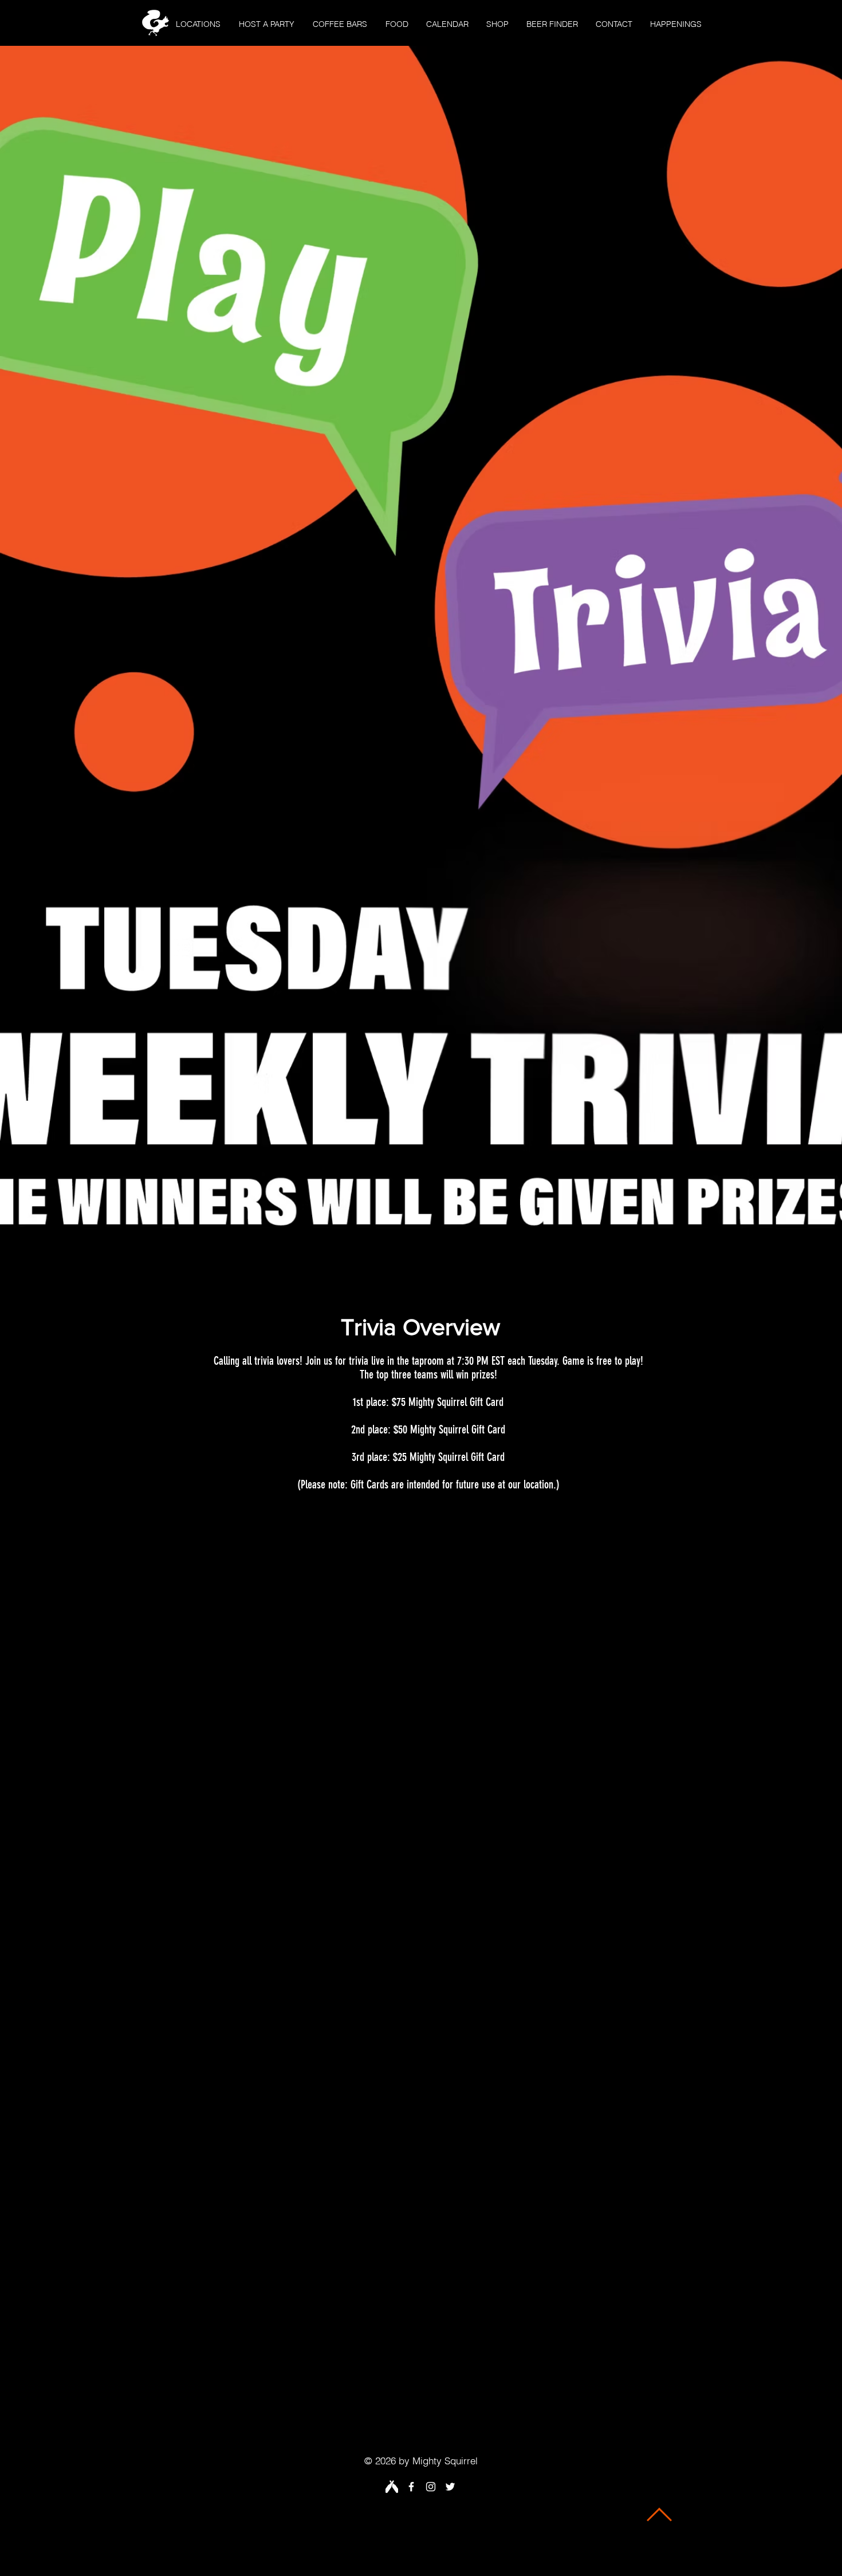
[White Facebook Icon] (411, 2487)
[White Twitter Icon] (450, 2487)
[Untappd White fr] (392, 2487)
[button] (198, 24)
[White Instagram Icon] (431, 2487)
